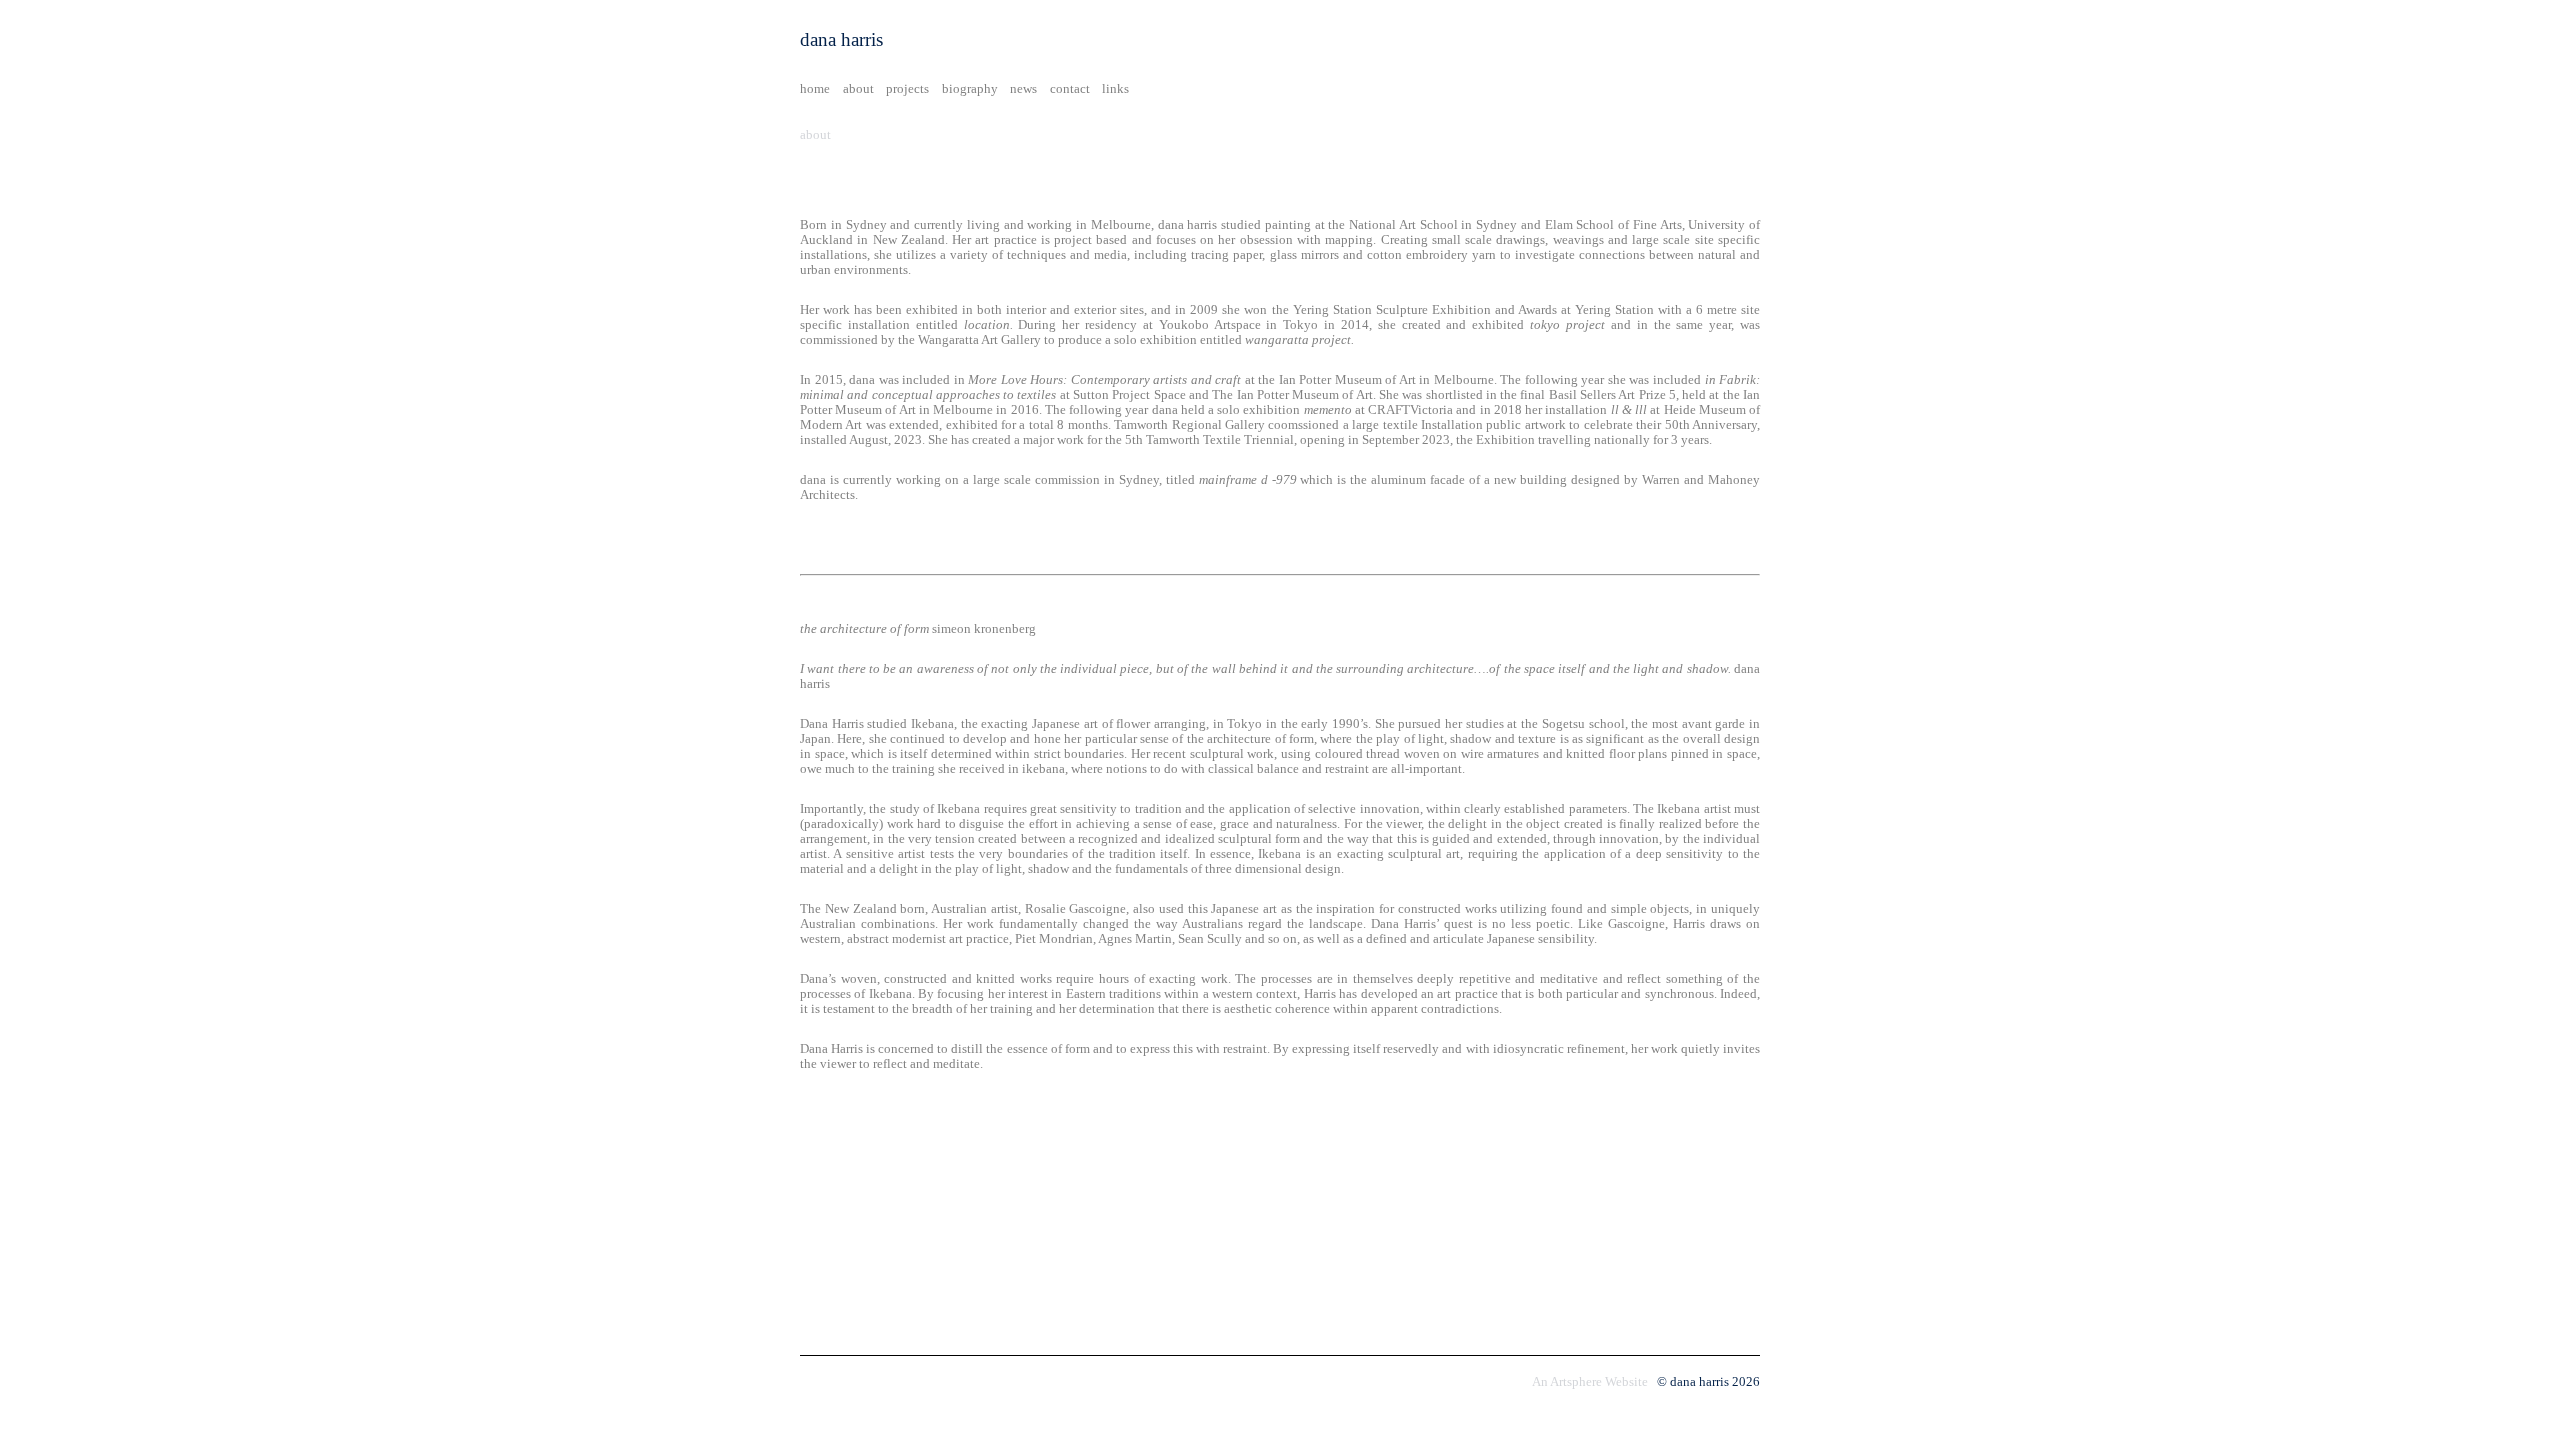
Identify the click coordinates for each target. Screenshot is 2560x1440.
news (1023, 89)
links (1115, 89)
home (815, 89)
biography (970, 89)
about (858, 89)
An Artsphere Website (1590, 1382)
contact (1070, 89)
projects (907, 89)
